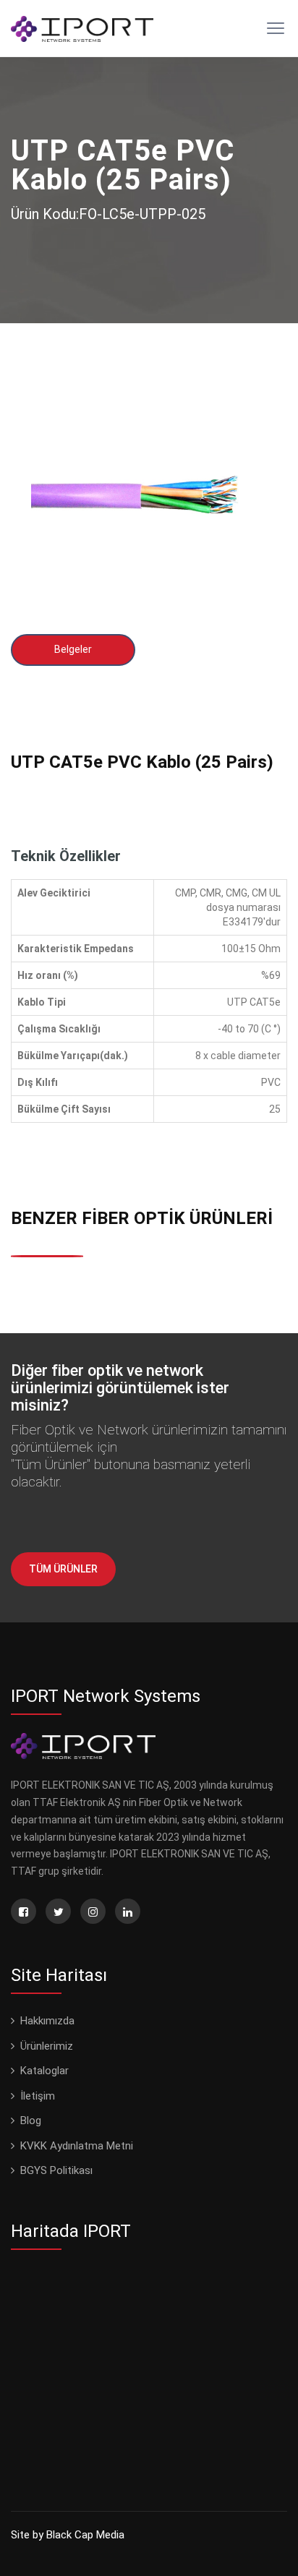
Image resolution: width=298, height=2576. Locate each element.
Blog (31, 2121)
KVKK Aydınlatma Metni (77, 2146)
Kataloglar (44, 2071)
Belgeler (73, 649)
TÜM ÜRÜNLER (63, 1569)
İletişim (38, 2096)
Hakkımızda (47, 2021)
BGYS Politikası (56, 2170)
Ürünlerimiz (47, 2046)
